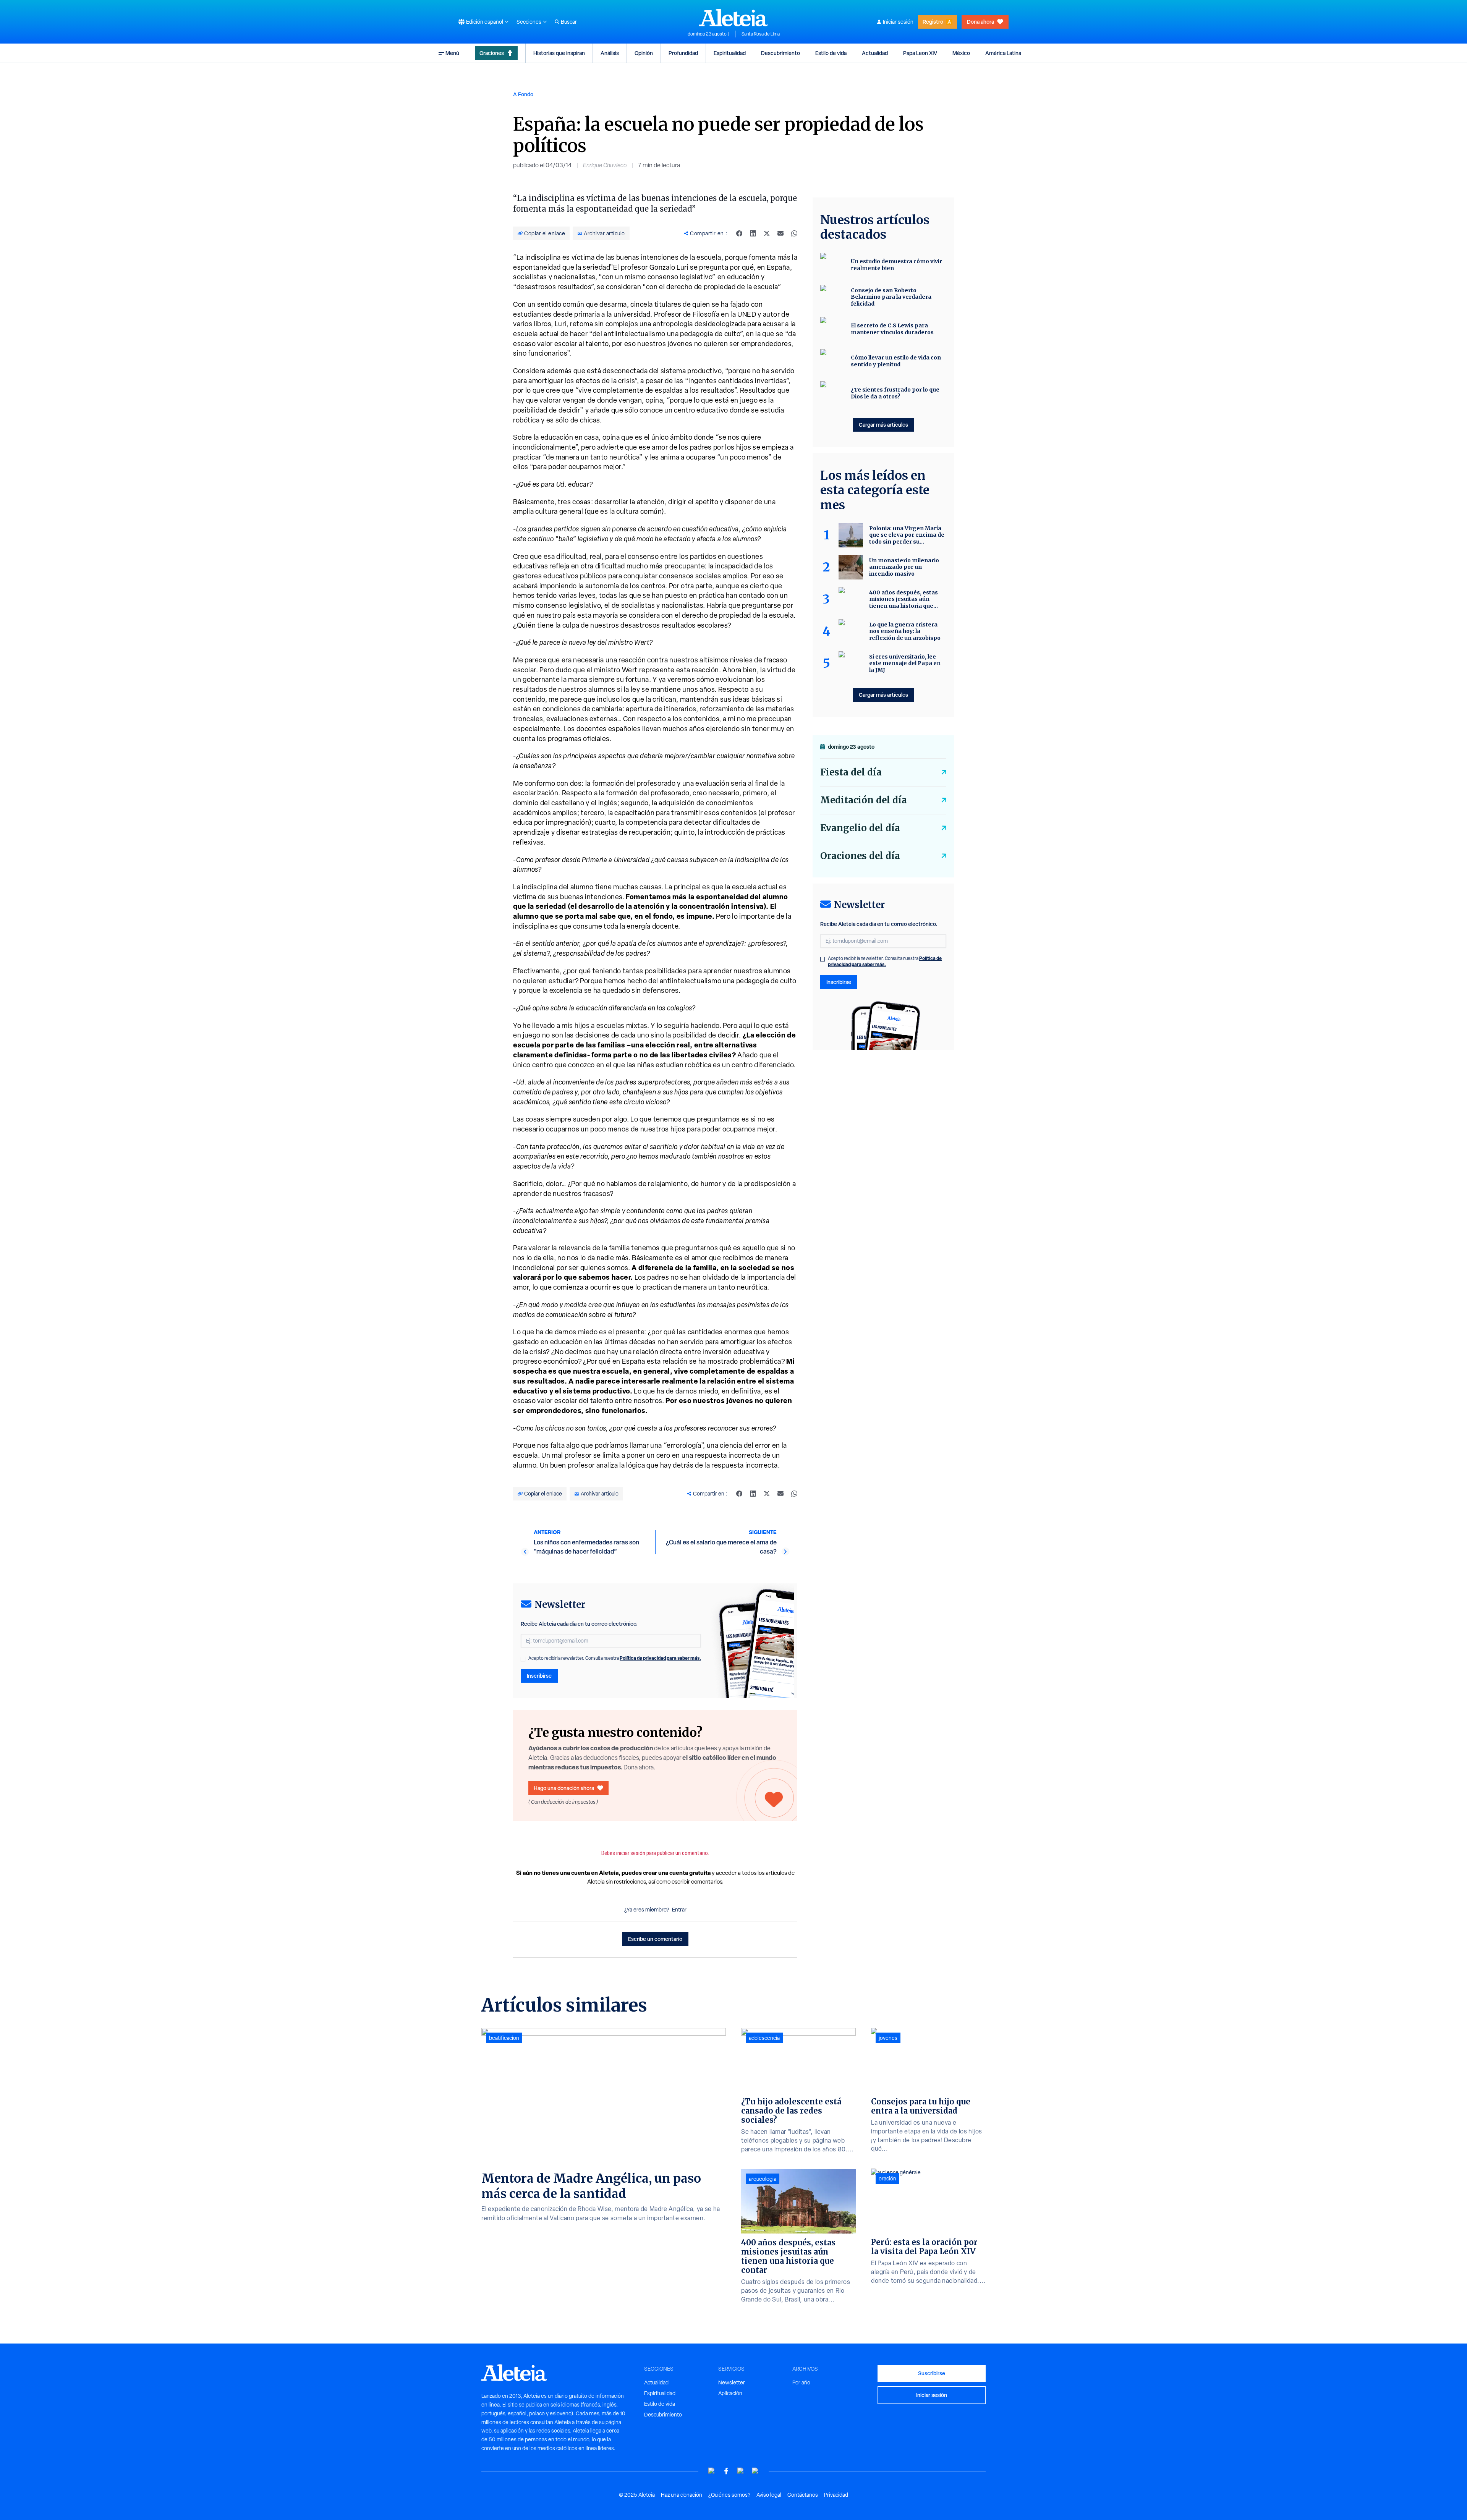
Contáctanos (803, 2495)
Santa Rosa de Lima (761, 34)
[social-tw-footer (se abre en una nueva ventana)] (741, 2471)
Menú (452, 53)
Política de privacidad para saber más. (660, 1658)
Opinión (644, 53)
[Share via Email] (780, 233)
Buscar (569, 22)
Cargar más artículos (883, 425)
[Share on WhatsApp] (794, 233)
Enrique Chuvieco (605, 165)
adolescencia (764, 2038)
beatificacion (504, 2038)
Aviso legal (769, 2495)
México (961, 53)
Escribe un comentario (655, 1939)
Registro (933, 22)
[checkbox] (523, 1659)
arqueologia (763, 2179)
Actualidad (875, 53)
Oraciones (492, 53)
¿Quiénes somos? (729, 2495)
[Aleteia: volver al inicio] (733, 18)
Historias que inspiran (559, 53)
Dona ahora (980, 22)
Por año (801, 2382)
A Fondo (523, 94)
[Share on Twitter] (767, 233)
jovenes (888, 2038)
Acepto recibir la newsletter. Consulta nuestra (615, 1658)
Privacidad (836, 2495)
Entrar (679, 1910)
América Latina (1003, 53)
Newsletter (732, 2382)
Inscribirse (539, 1676)
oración (887, 2178)
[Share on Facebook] (739, 233)
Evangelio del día (860, 828)
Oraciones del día (860, 856)
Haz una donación (682, 2495)
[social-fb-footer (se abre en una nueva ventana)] (726, 2471)
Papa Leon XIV (920, 53)
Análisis (610, 53)
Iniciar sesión (898, 22)
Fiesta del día (851, 772)
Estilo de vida (831, 53)
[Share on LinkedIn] (753, 233)
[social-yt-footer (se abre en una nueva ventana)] (712, 2471)
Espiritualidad (730, 53)
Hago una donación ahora (564, 1788)
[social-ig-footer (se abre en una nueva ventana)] (755, 2471)
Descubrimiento (780, 53)
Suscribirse (932, 2373)
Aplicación (730, 2393)
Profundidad (683, 53)
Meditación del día (864, 800)
